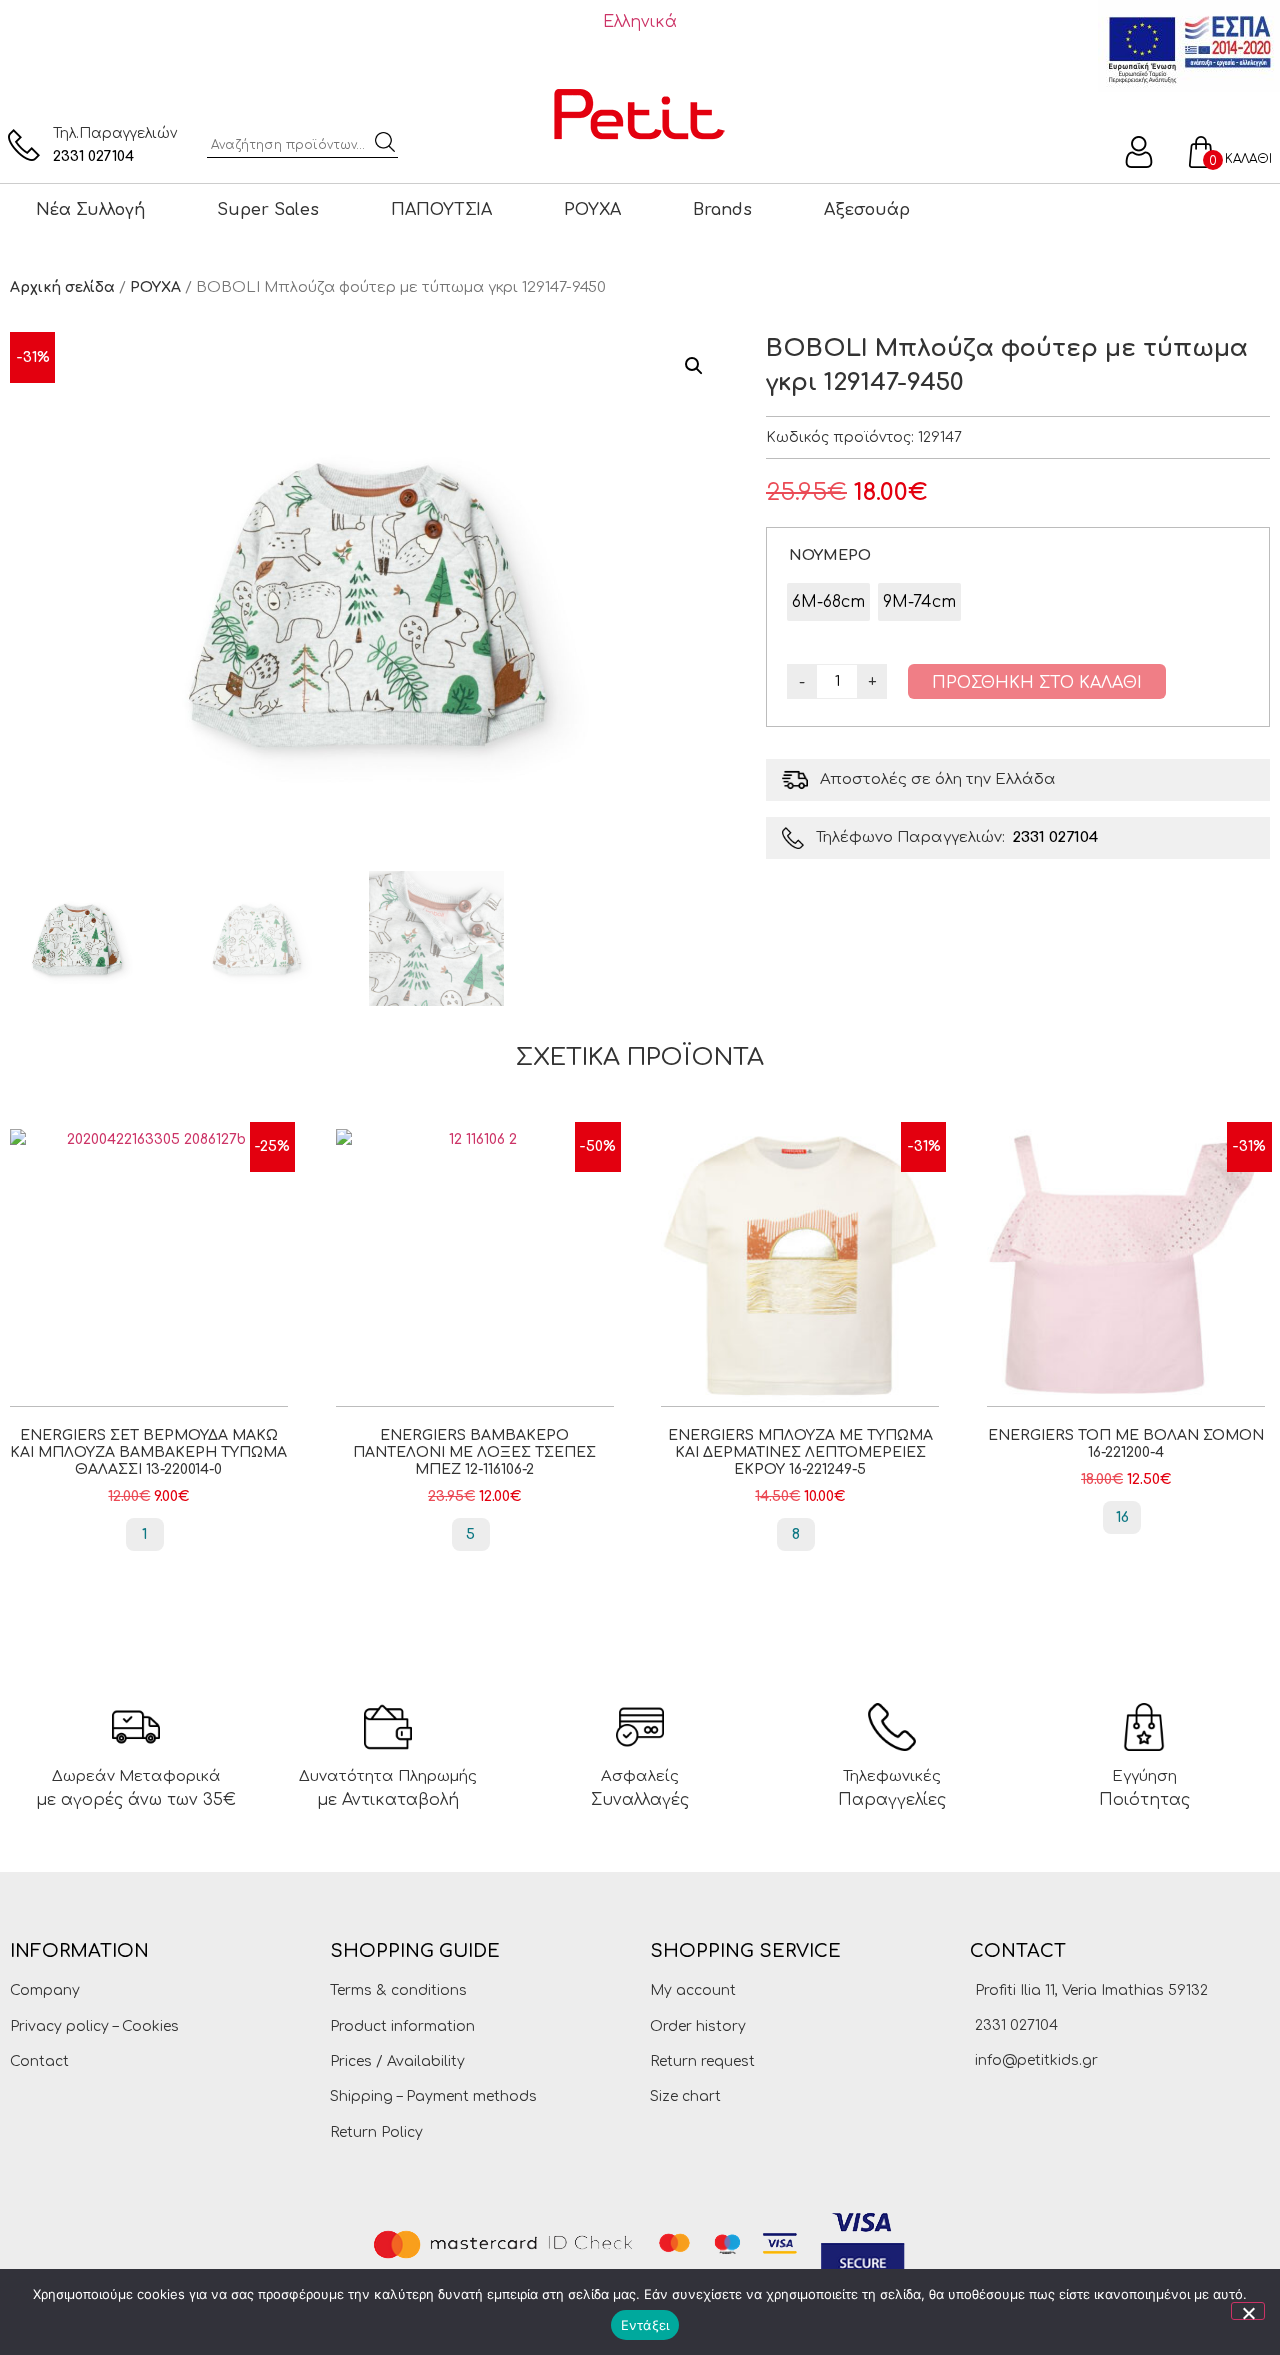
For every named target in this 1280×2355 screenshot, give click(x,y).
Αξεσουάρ (867, 210)
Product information (402, 2026)
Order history (698, 2026)
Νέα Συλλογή (90, 210)
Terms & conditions (398, 1990)
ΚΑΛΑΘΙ (1248, 159)
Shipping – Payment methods (433, 2096)
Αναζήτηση (385, 142)
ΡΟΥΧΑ (592, 210)
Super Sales (268, 210)
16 (1122, 1517)
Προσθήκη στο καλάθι (1037, 683)
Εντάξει (645, 2325)
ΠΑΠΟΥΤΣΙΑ (441, 210)
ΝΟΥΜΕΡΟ (830, 555)
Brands (722, 210)
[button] (694, 366)
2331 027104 (93, 156)
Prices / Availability (397, 2061)
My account (693, 1990)
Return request (702, 2061)
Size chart (685, 2096)
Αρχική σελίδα (62, 287)
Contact (39, 2061)
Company (45, 1990)
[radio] (828, 602)
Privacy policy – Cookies (94, 2026)
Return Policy (376, 2132)
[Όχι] (1248, 2311)
